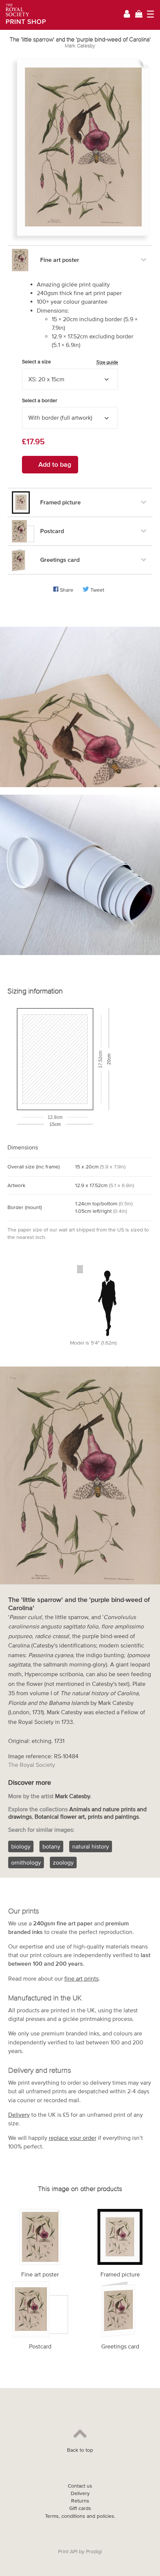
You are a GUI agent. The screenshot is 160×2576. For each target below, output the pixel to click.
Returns (80, 2501)
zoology (63, 1862)
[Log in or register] (127, 15)
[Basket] (139, 15)
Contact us (80, 2486)
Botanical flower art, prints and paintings (87, 1816)
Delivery (19, 2115)
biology (21, 1846)
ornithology (26, 1862)
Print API (68, 2552)
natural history (91, 1846)
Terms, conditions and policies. (80, 2516)
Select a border (40, 400)
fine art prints (81, 1978)
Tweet (97, 590)
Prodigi (94, 2552)
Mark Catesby (80, 46)
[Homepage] (23, 15)
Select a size (70, 362)
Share (67, 590)
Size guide (107, 362)
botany (51, 1846)
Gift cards (80, 2508)
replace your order (73, 2138)
